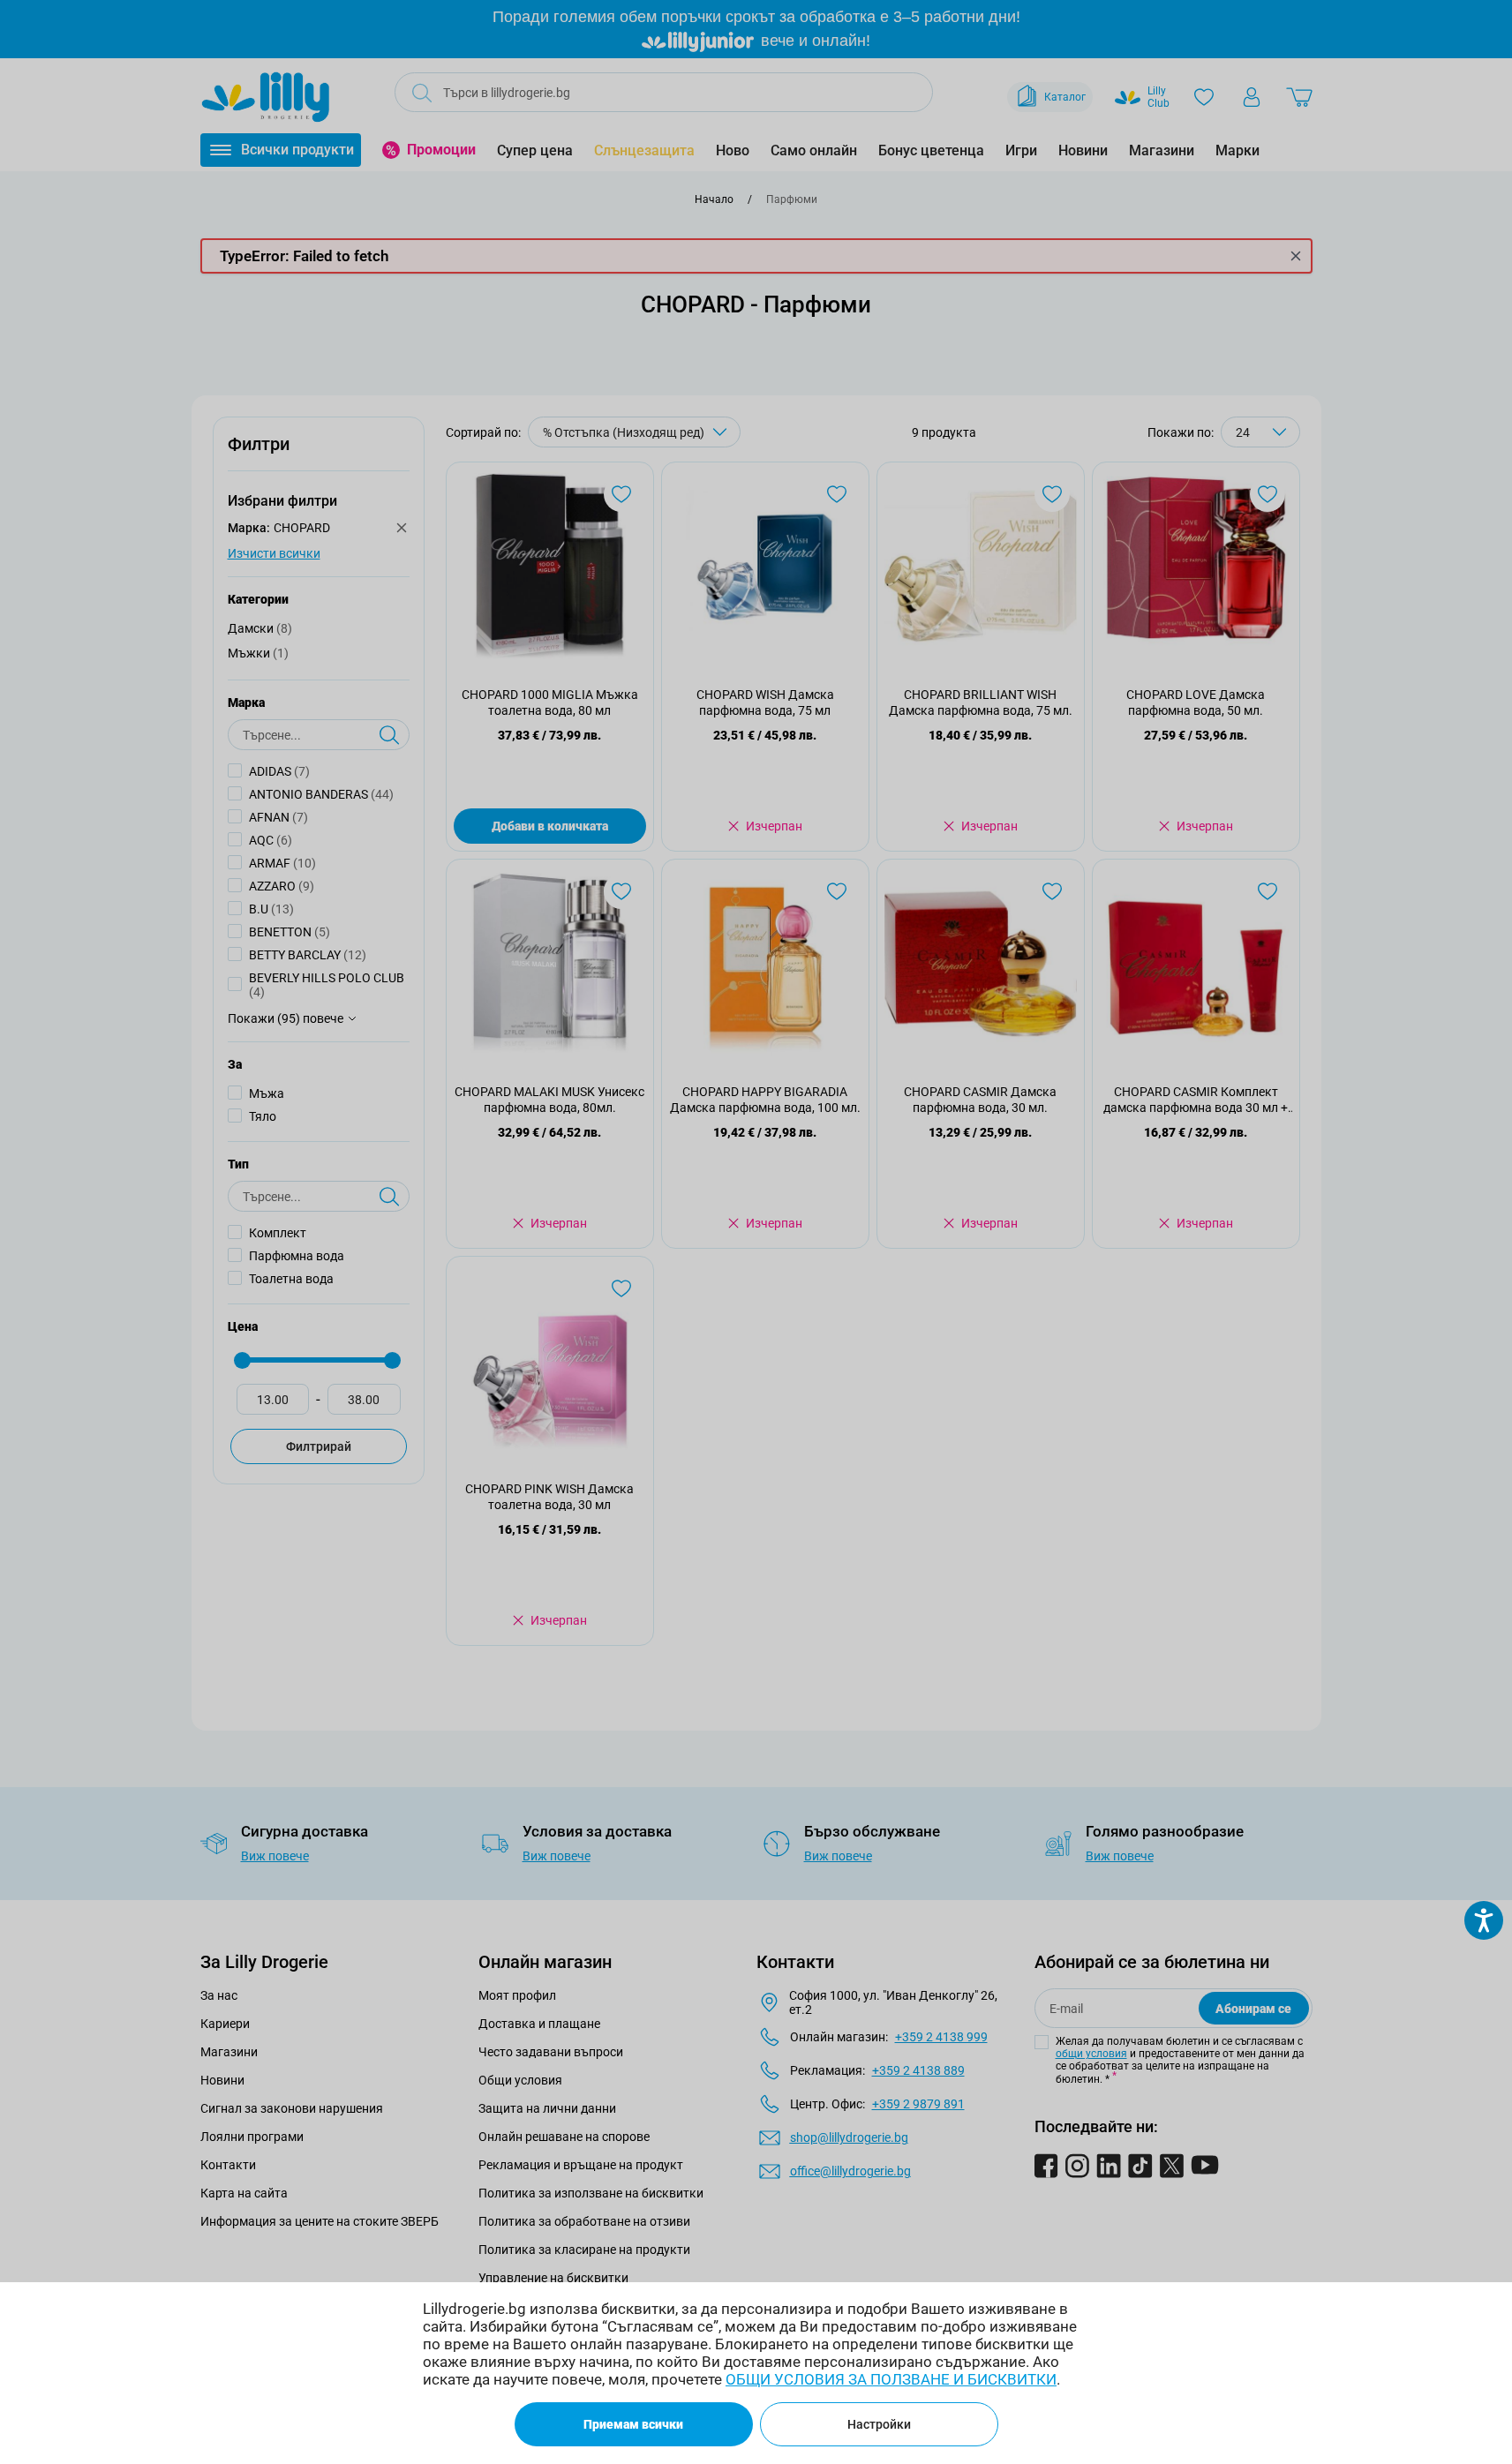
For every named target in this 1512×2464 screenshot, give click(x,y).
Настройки (879, 2424)
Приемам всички (633, 2424)
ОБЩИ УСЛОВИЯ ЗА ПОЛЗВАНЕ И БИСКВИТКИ (891, 2379)
